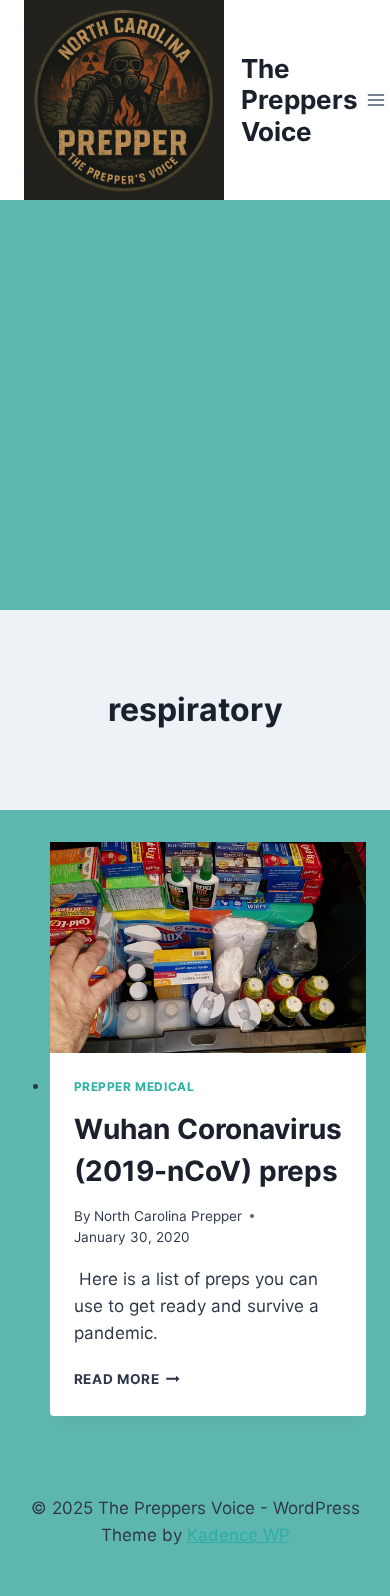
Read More (127, 1379)
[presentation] (208, 947)
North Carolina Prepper (168, 1216)
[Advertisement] (195, 405)
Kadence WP (238, 1535)
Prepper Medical (134, 1086)
